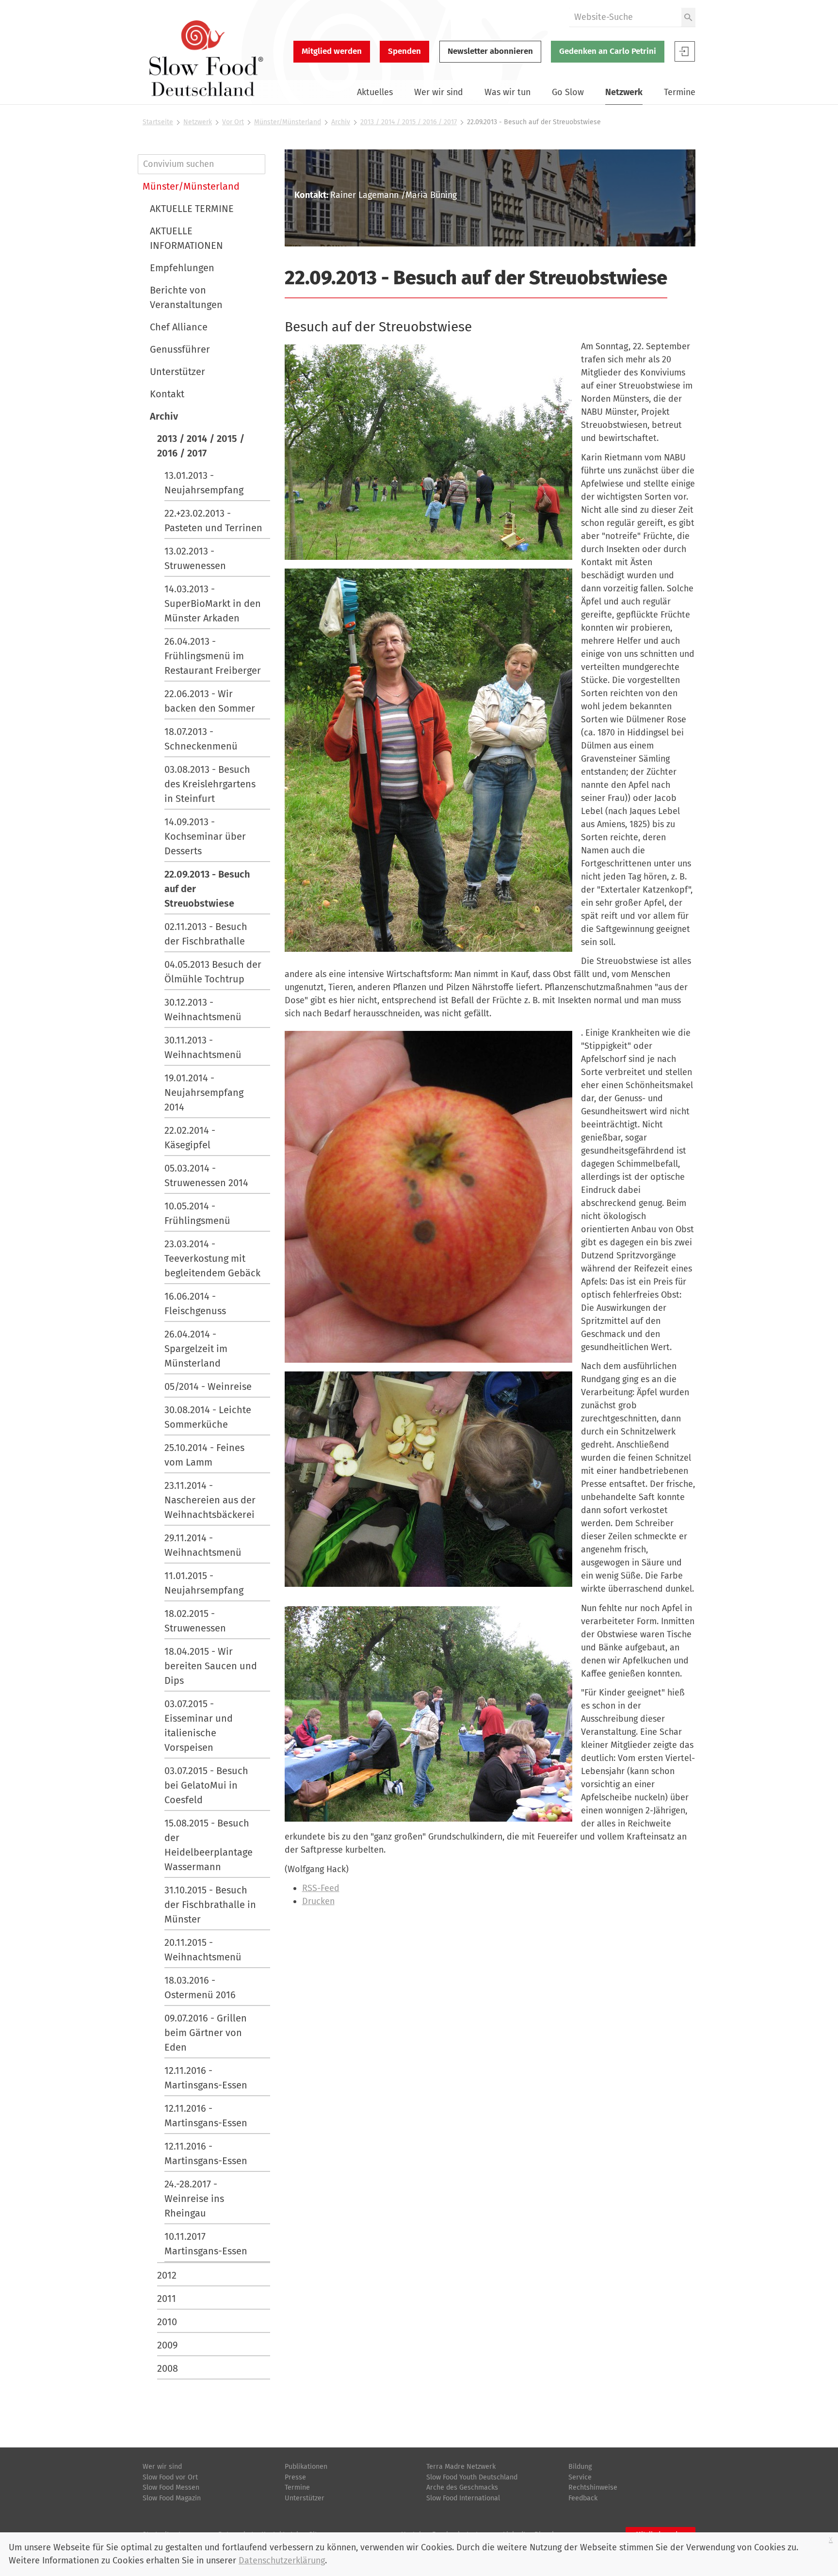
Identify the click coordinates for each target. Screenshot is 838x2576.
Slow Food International (463, 2498)
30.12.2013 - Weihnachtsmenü (203, 1010)
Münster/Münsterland (288, 122)
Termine (680, 92)
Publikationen (306, 2467)
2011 (167, 2299)
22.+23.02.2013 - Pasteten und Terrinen (213, 521)
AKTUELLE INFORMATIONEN (186, 238)
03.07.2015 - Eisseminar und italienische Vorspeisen (199, 1726)
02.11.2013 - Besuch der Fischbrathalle (206, 934)
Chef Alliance (179, 327)
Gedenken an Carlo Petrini (608, 51)
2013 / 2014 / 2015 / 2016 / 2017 (409, 122)
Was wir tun (508, 92)
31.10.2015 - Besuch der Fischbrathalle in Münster (210, 1905)
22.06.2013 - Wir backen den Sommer (210, 701)
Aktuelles (375, 92)
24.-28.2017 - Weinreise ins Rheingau (194, 2199)
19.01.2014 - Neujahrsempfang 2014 (204, 1092)
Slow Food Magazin (172, 2498)
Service (580, 2477)
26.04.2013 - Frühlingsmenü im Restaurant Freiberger (213, 656)
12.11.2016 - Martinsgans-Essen (206, 2078)
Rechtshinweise (593, 2487)
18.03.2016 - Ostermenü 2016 (200, 1988)
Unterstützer (177, 372)
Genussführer (180, 349)
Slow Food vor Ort (170, 2477)
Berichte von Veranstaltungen (186, 297)
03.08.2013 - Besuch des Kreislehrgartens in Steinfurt (210, 784)
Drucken (318, 1901)
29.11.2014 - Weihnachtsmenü (203, 1545)
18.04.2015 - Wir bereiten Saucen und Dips (211, 1666)
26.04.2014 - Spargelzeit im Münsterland (196, 1349)
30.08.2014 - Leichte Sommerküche (208, 1417)
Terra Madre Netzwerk (461, 2467)
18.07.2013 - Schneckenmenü (201, 739)
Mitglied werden (332, 51)
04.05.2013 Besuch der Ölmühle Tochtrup (213, 972)
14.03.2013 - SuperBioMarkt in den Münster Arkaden (213, 603)
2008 (168, 2368)
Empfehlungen (182, 268)
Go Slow (568, 92)
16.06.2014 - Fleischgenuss (195, 1304)
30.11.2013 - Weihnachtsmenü (203, 1047)
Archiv (341, 122)
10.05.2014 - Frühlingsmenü (197, 1213)
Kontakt (167, 394)
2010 (167, 2322)
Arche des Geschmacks (462, 2487)
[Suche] (688, 17)
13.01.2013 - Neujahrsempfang (204, 483)
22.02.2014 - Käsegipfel (190, 1138)
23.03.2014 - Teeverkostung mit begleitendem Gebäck (212, 1258)
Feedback (583, 2498)
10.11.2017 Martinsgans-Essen (206, 2244)
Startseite (158, 122)
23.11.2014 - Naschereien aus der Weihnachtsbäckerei (210, 1500)
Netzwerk (624, 92)
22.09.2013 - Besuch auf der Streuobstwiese (207, 889)
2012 (167, 2275)
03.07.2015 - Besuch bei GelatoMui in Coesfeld (206, 1785)
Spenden (404, 51)
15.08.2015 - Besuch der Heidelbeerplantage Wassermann (209, 1845)
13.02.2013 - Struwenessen (195, 558)
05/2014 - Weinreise (208, 1386)
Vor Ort (233, 122)
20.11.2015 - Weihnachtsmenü (203, 1950)
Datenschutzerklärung (282, 2560)
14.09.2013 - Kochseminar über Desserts (205, 836)
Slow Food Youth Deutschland (472, 2477)
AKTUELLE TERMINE (192, 209)
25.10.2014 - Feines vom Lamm (204, 1455)
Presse (295, 2477)
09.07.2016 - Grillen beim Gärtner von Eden (206, 2033)
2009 (168, 2345)
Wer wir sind (439, 92)
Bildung (580, 2467)
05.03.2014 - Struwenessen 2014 (206, 1175)
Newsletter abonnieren (490, 51)
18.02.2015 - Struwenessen (195, 1621)
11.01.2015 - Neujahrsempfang (204, 1583)
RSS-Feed (321, 1888)
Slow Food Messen (171, 2487)
